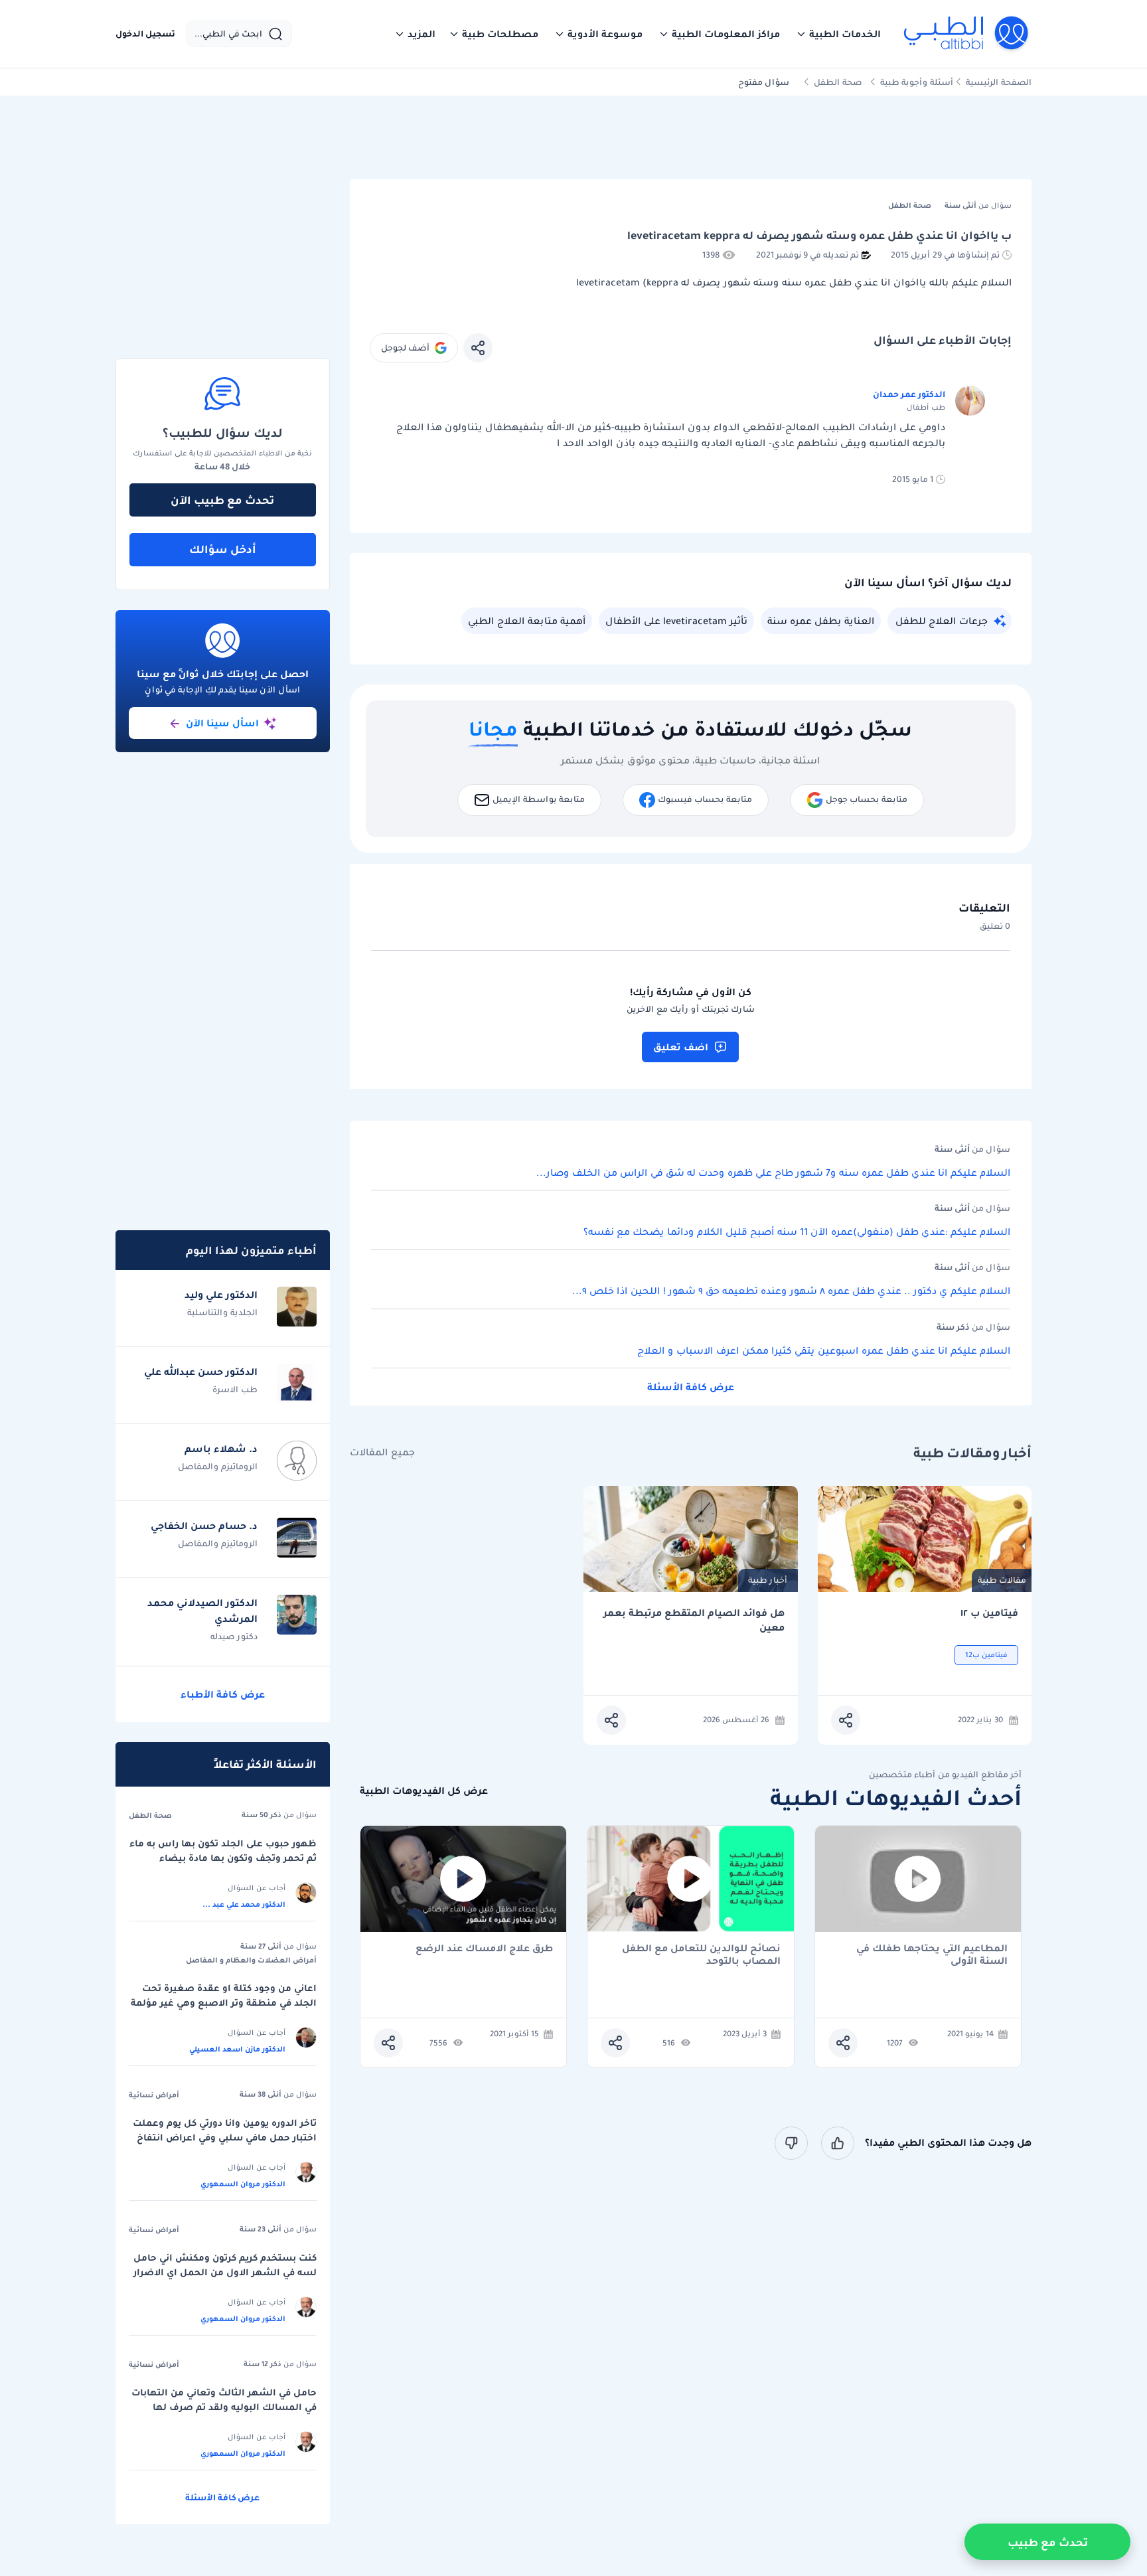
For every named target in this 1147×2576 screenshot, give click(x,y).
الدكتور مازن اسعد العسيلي (237, 2049)
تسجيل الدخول (145, 34)
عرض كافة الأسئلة (691, 1387)
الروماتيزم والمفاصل (218, 1466)
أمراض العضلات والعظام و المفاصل (251, 1960)
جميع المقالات (382, 1452)
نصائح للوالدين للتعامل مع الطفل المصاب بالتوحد (701, 1955)
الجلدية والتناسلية (222, 1312)
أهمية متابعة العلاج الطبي (527, 621)
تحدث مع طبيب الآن (222, 500)
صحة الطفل (838, 82)
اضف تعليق (681, 1047)
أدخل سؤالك (223, 549)
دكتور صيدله (234, 1636)
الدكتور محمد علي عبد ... (244, 1904)
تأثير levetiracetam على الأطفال (676, 621)
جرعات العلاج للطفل (942, 621)
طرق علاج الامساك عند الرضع (484, 1949)
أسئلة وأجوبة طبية (917, 82)
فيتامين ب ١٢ (989, 1613)
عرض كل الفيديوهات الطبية (424, 1791)
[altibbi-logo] (967, 34)
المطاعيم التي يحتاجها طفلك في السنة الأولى (932, 1955)
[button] (838, 34)
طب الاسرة (235, 1389)
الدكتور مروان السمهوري (243, 2184)
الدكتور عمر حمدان (909, 394)
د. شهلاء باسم (221, 1449)
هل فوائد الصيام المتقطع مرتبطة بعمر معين (694, 1620)
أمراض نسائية (154, 2095)
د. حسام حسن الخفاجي (204, 1526)
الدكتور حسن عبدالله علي (201, 1372)
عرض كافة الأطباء (223, 1694)
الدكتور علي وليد (221, 1295)
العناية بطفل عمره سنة (821, 621)
